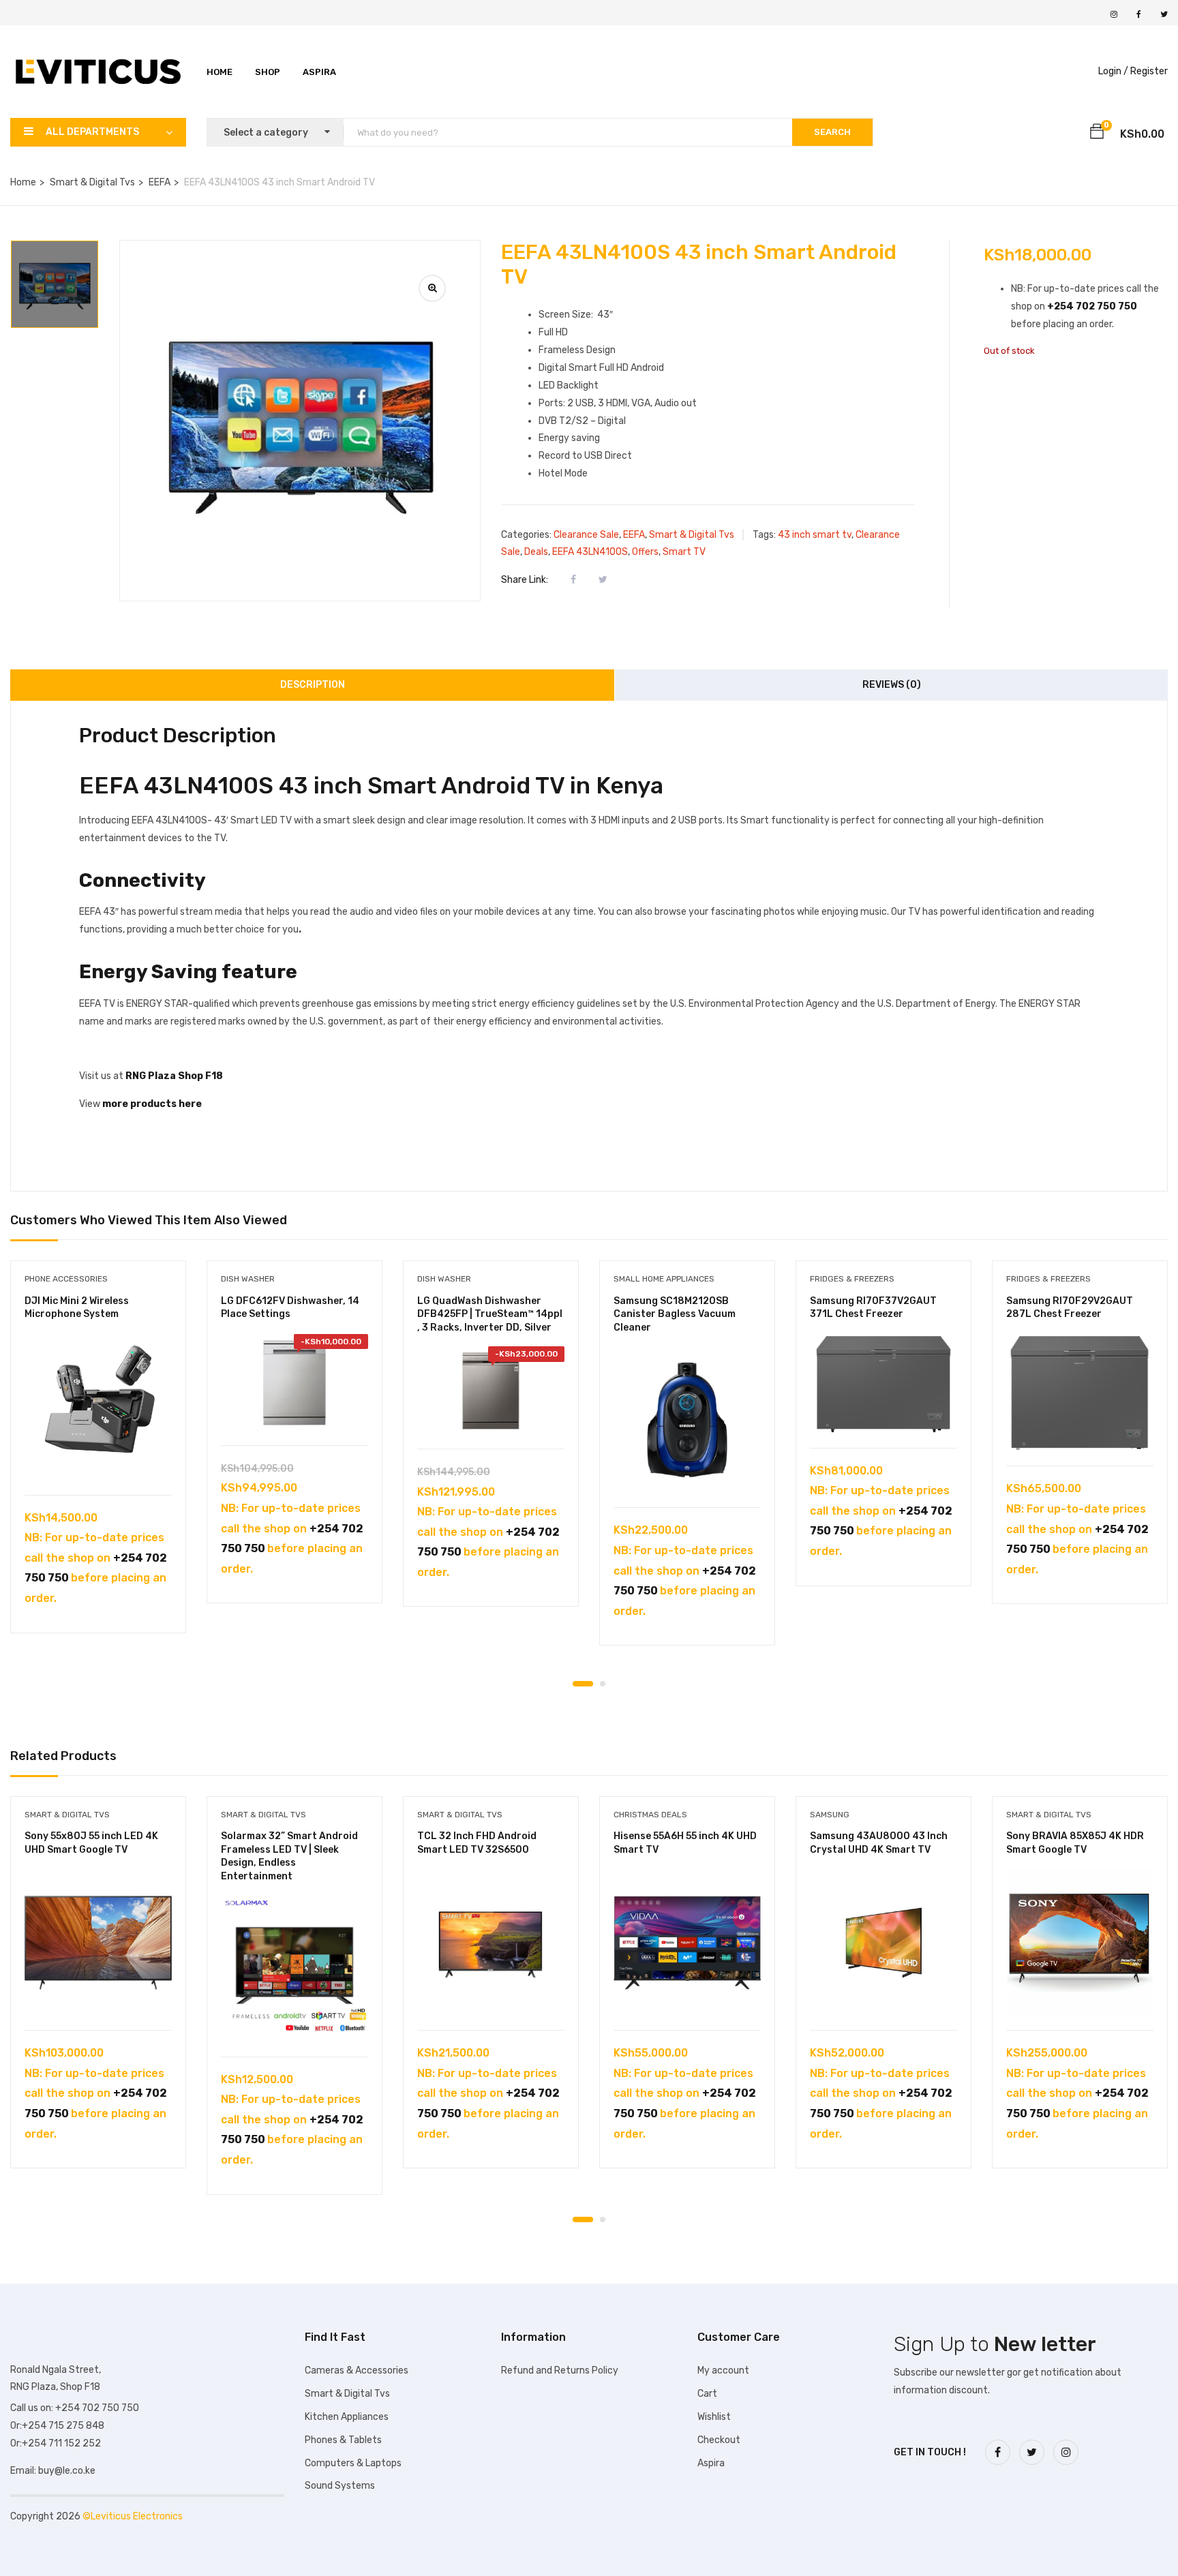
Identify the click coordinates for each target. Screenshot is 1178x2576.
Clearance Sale (586, 535)
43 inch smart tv (815, 535)
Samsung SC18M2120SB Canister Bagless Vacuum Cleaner (675, 1314)
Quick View (99, 1460)
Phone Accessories (66, 1279)
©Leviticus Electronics (133, 2516)
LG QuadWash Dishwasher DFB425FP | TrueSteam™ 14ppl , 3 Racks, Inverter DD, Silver (490, 1314)
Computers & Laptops (353, 2463)
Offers (645, 552)
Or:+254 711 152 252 (56, 2443)
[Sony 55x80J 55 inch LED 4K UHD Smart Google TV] (98, 1943)
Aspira (319, 72)
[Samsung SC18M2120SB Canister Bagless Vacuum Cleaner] (687, 1420)
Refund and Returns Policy (560, 2370)
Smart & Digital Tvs (92, 182)
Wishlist (714, 2417)
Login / (1113, 71)
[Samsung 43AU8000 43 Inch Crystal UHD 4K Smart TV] (883, 1943)
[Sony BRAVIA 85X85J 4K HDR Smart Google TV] (1080, 1943)
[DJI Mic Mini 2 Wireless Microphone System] (98, 1408)
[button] (1097, 134)
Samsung (830, 1815)
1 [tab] (583, 1684)
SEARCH (832, 132)
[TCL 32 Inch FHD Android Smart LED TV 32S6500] (491, 1943)
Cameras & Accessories (357, 2370)
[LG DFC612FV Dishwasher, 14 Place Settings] (294, 1383)
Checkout (719, 2440)
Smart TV (684, 552)
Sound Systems (340, 2486)
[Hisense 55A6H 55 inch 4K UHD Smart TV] (687, 1943)
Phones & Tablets (343, 2440)
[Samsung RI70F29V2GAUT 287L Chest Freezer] (1080, 1393)
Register (1149, 71)
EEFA (160, 182)
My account (723, 2370)
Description (313, 685)
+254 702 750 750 (1092, 306)
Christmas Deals (650, 1815)
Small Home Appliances (664, 1279)
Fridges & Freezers (852, 1279)
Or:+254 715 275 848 (57, 2426)
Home (220, 72)
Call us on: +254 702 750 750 (75, 2408)
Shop (268, 72)
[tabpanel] (98, 1457)
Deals (536, 552)
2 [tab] (603, 1684)
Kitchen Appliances (347, 2417)
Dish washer (248, 1279)
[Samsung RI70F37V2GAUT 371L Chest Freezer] (883, 1384)
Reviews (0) (892, 685)
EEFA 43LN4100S (590, 552)
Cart (707, 2394)
